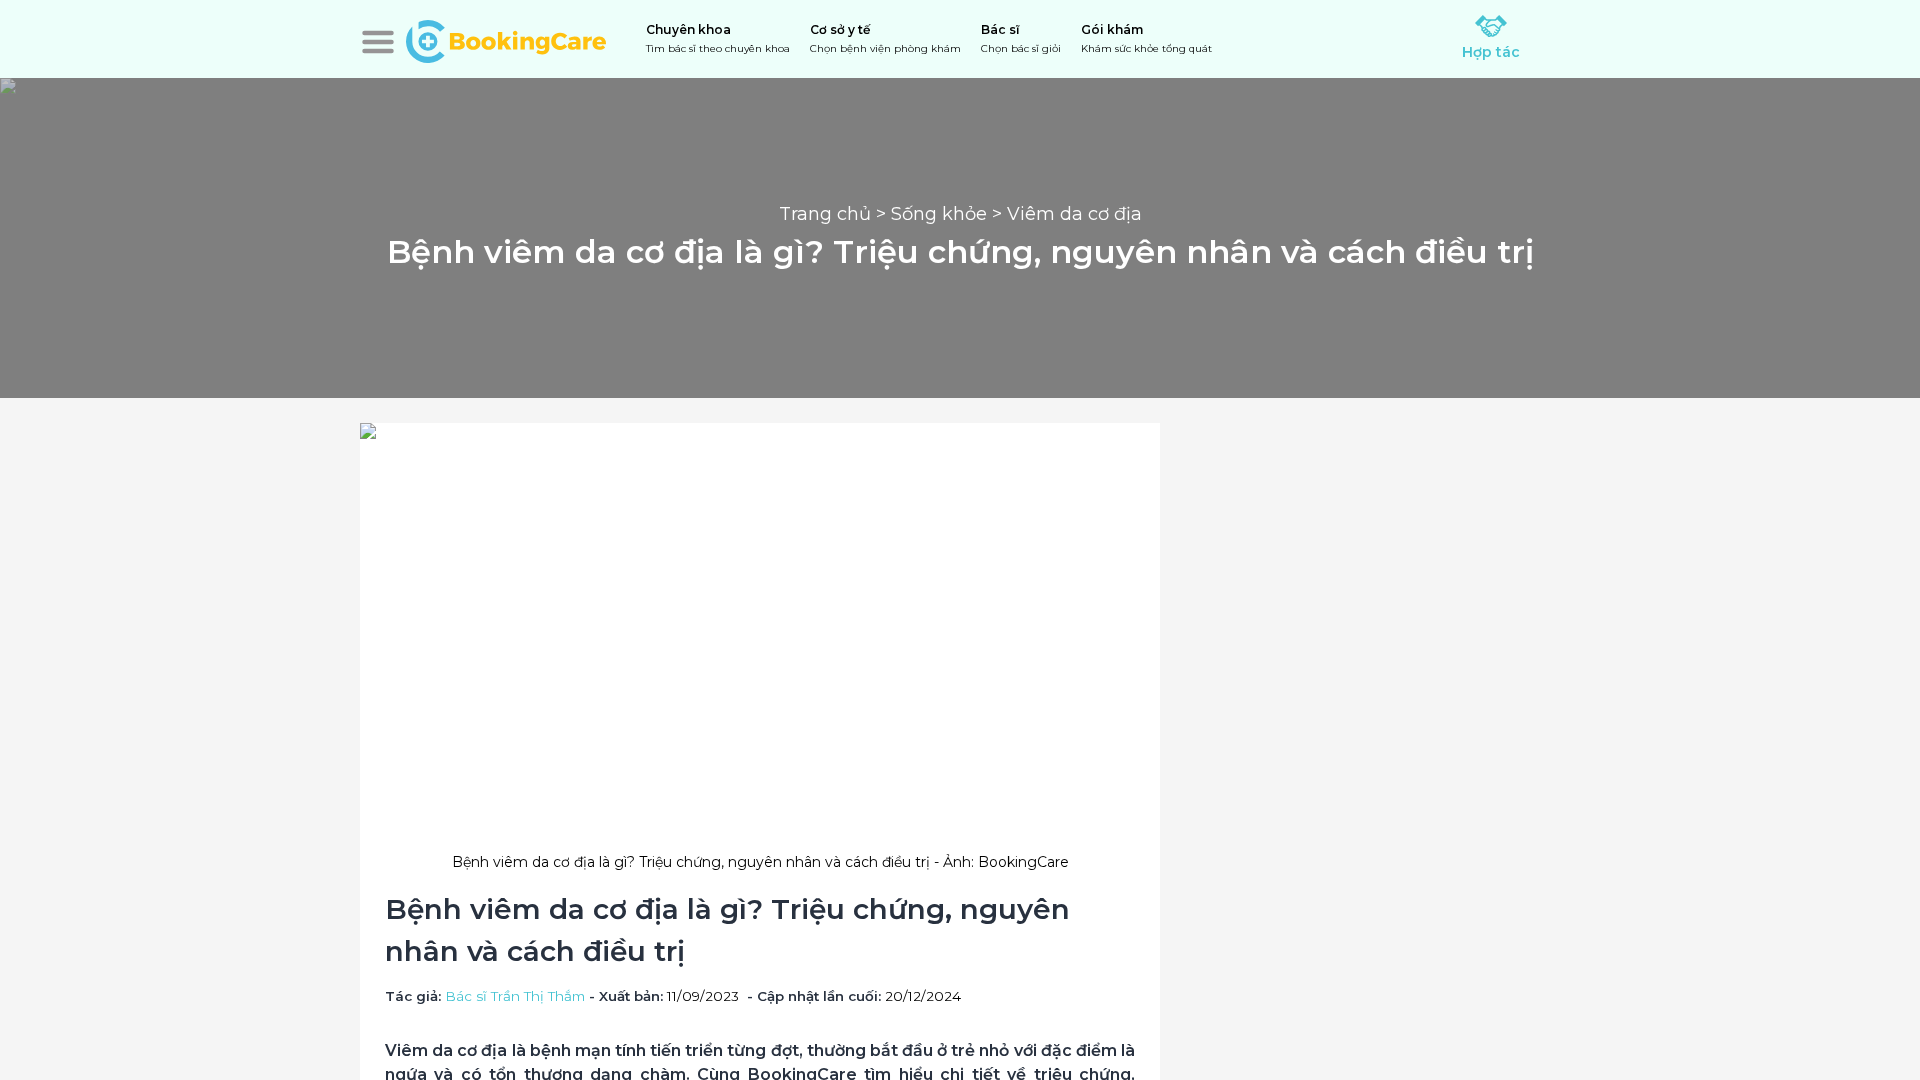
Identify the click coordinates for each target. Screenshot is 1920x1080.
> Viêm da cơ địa (1064, 214)
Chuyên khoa (718, 38)
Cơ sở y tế (885, 38)
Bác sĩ (1021, 38)
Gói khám (1146, 38)
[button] (378, 42)
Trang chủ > (835, 214)
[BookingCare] (506, 39)
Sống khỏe (939, 214)
